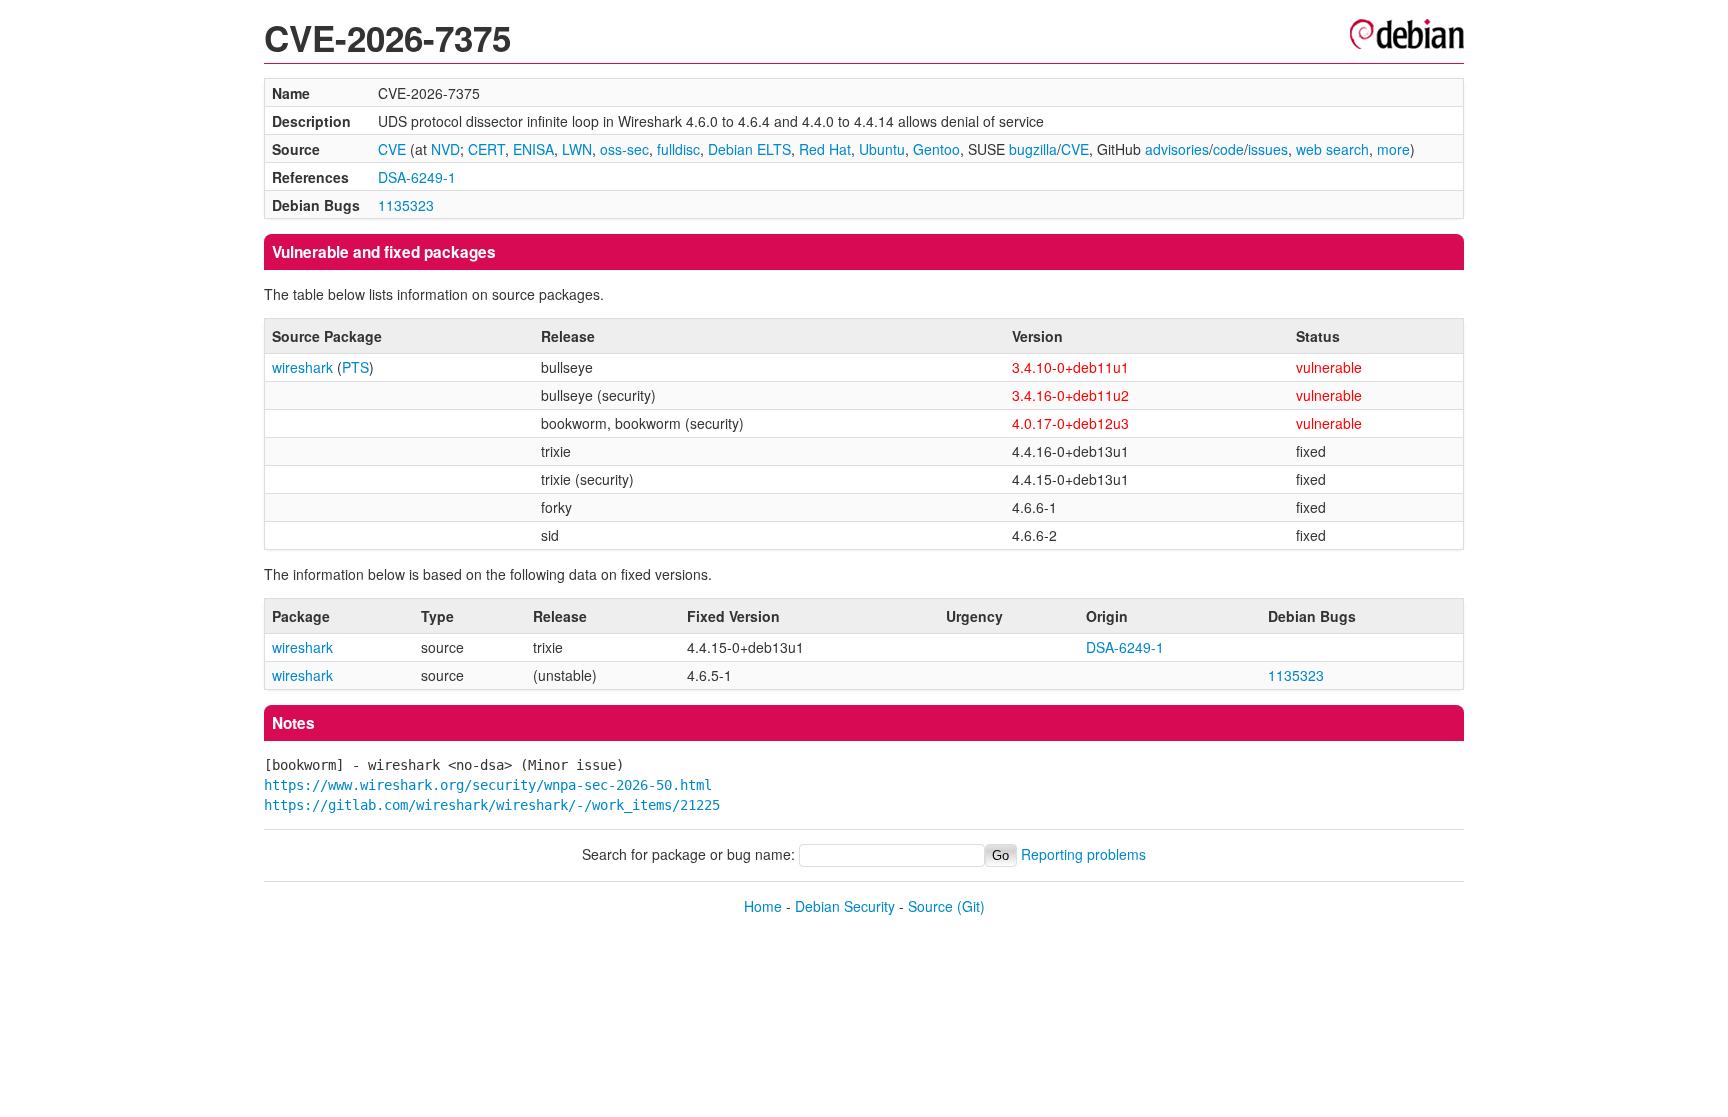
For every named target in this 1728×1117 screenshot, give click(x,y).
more (1393, 149)
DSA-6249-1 (417, 177)
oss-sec (624, 149)
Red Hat (825, 149)
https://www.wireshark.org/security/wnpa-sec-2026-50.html (488, 785)
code (1228, 149)
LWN (577, 149)
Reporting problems (1083, 854)
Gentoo (936, 149)
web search (1332, 149)
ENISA (533, 149)
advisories (1177, 149)
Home (763, 906)
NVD (445, 149)
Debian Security (845, 906)
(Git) (971, 906)
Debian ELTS (749, 149)
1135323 (406, 205)
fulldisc (678, 149)
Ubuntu (882, 149)
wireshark (302, 367)
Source (930, 906)
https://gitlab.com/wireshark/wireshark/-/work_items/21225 (492, 805)
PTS (355, 367)
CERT (486, 149)
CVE (392, 149)
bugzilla (1033, 149)
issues (1268, 149)
